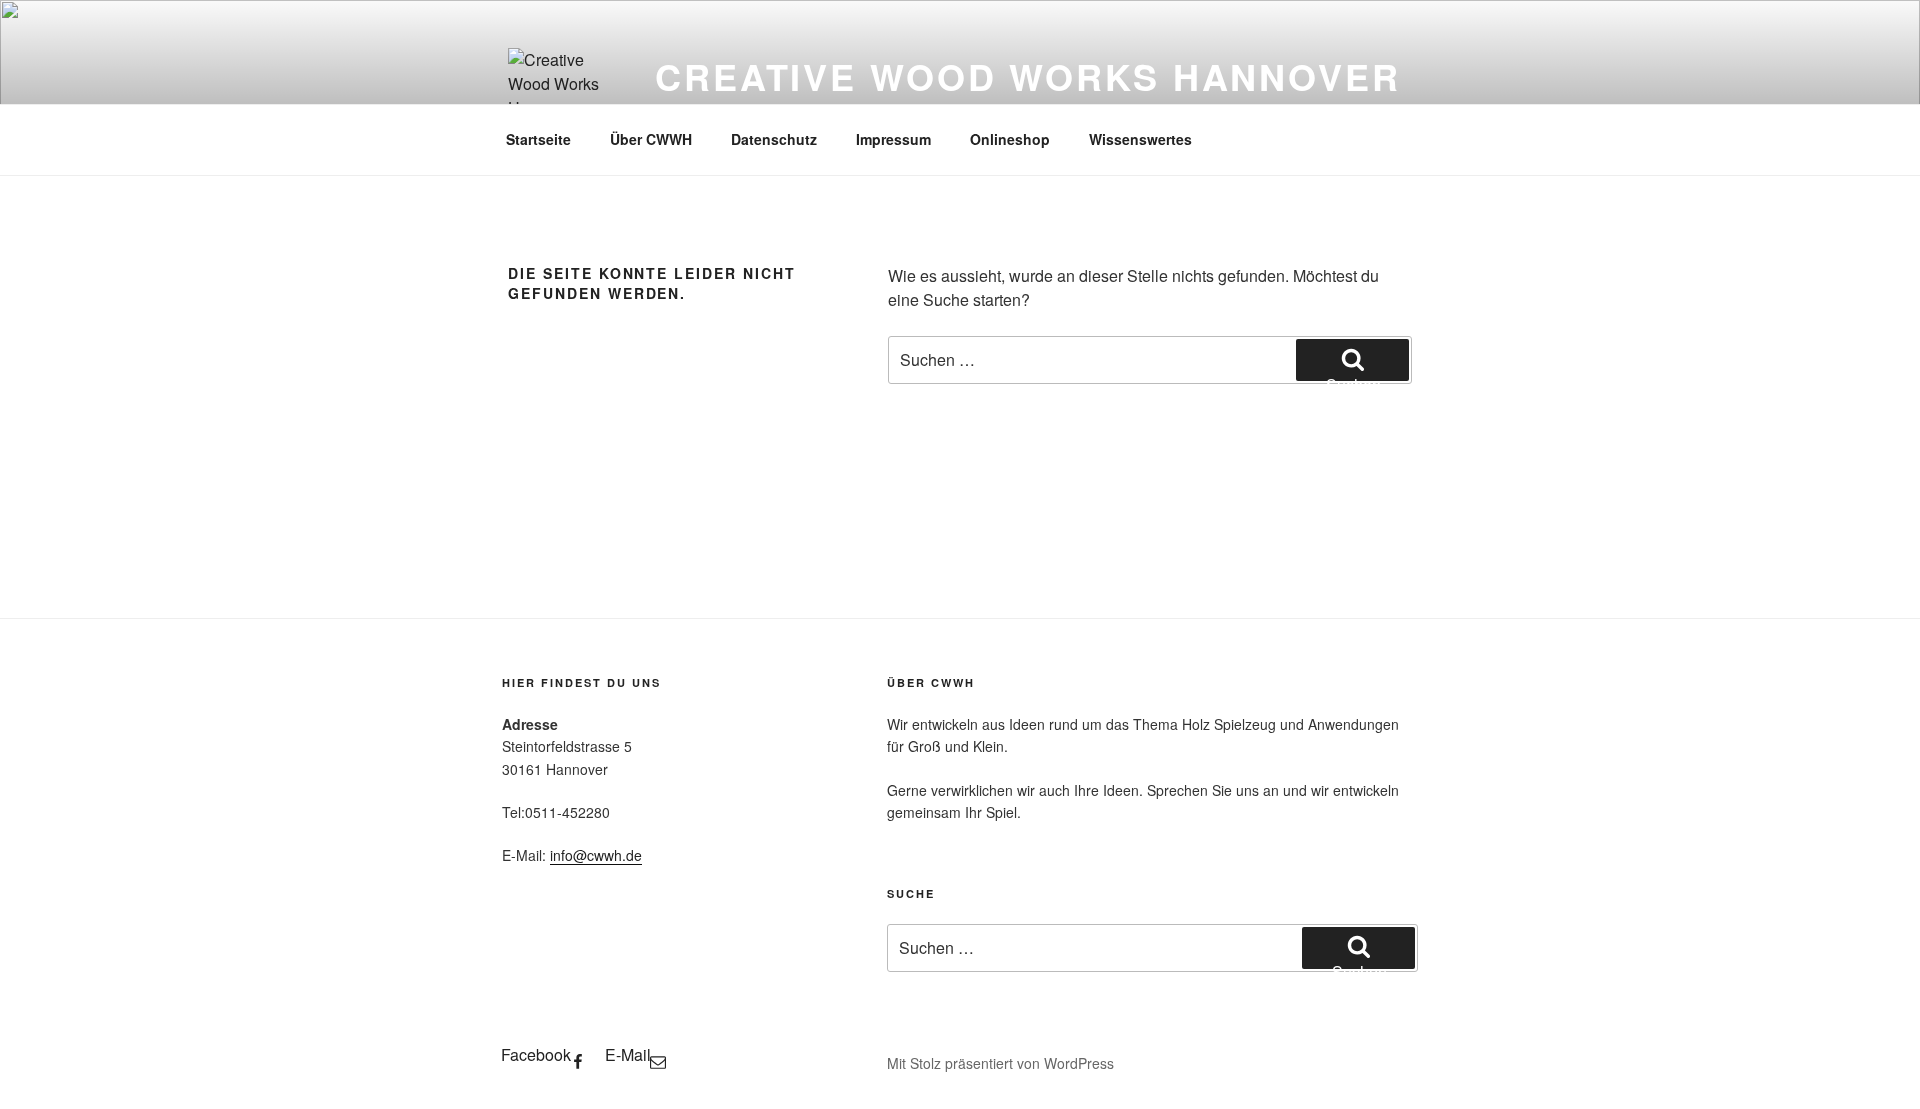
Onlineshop (1010, 139)
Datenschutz (774, 139)
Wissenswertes (1140, 139)
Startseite (538, 139)
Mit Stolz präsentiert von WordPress (1000, 1063)
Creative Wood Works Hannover (1028, 76)
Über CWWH (651, 139)
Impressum (893, 139)
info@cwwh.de (596, 855)
